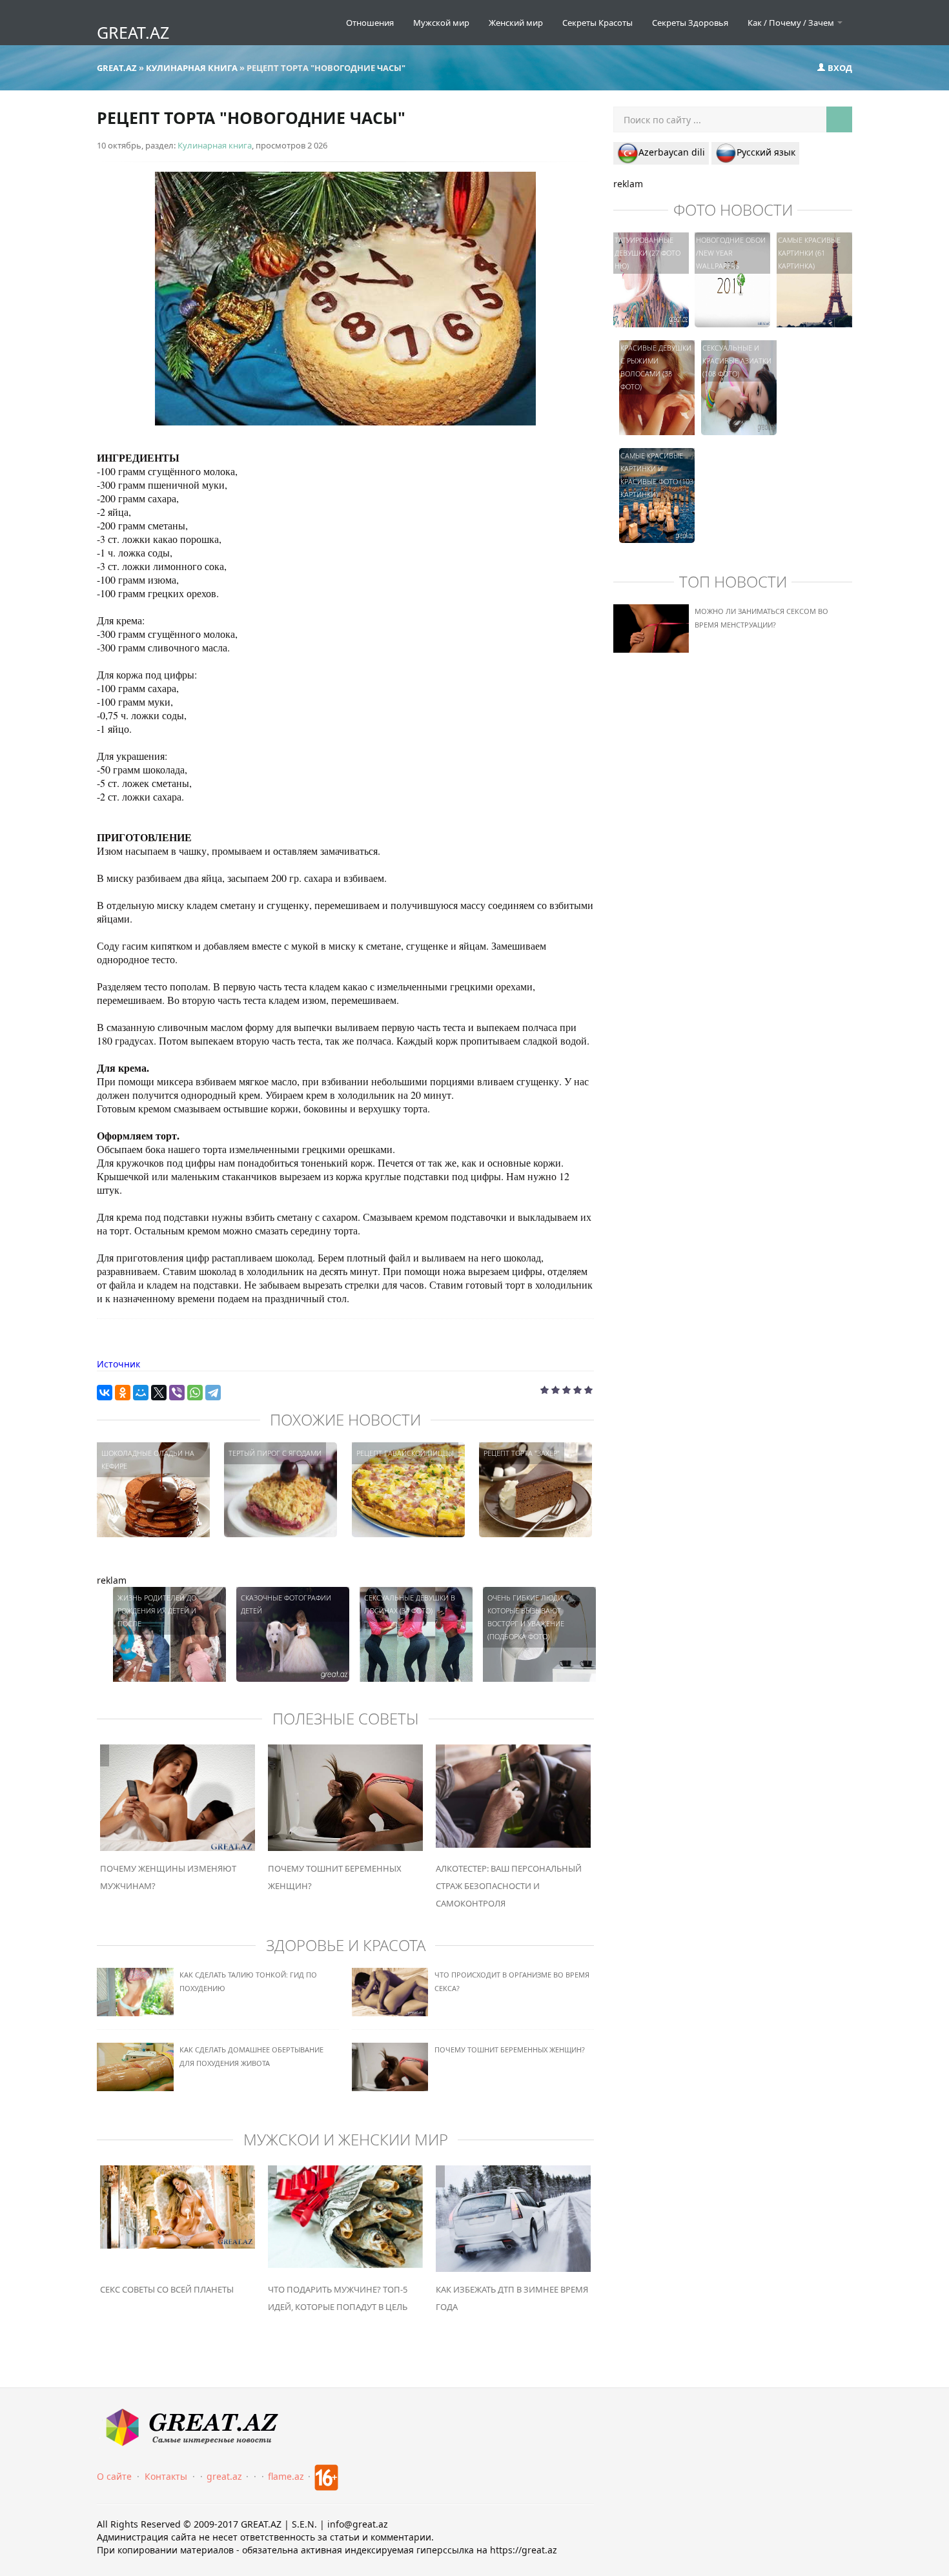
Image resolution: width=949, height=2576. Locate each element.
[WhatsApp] (195, 1393)
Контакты (166, 2476)
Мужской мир (441, 23)
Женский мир (516, 23)
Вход (839, 68)
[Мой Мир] (141, 1393)
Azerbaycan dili (672, 152)
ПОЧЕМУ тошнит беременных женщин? (510, 2050)
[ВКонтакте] (105, 1393)
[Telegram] (213, 1393)
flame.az (286, 2476)
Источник (118, 1364)
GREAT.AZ (133, 32)
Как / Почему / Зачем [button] (792, 23)
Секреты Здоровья (690, 23)
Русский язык (766, 152)
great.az (224, 2476)
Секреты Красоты (597, 23)
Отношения (370, 23)
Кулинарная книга (215, 145)
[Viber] (177, 1393)
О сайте (114, 2476)
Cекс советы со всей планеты (167, 2289)
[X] (159, 1393)
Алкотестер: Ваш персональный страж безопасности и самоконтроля (509, 1886)
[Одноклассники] (123, 1393)
